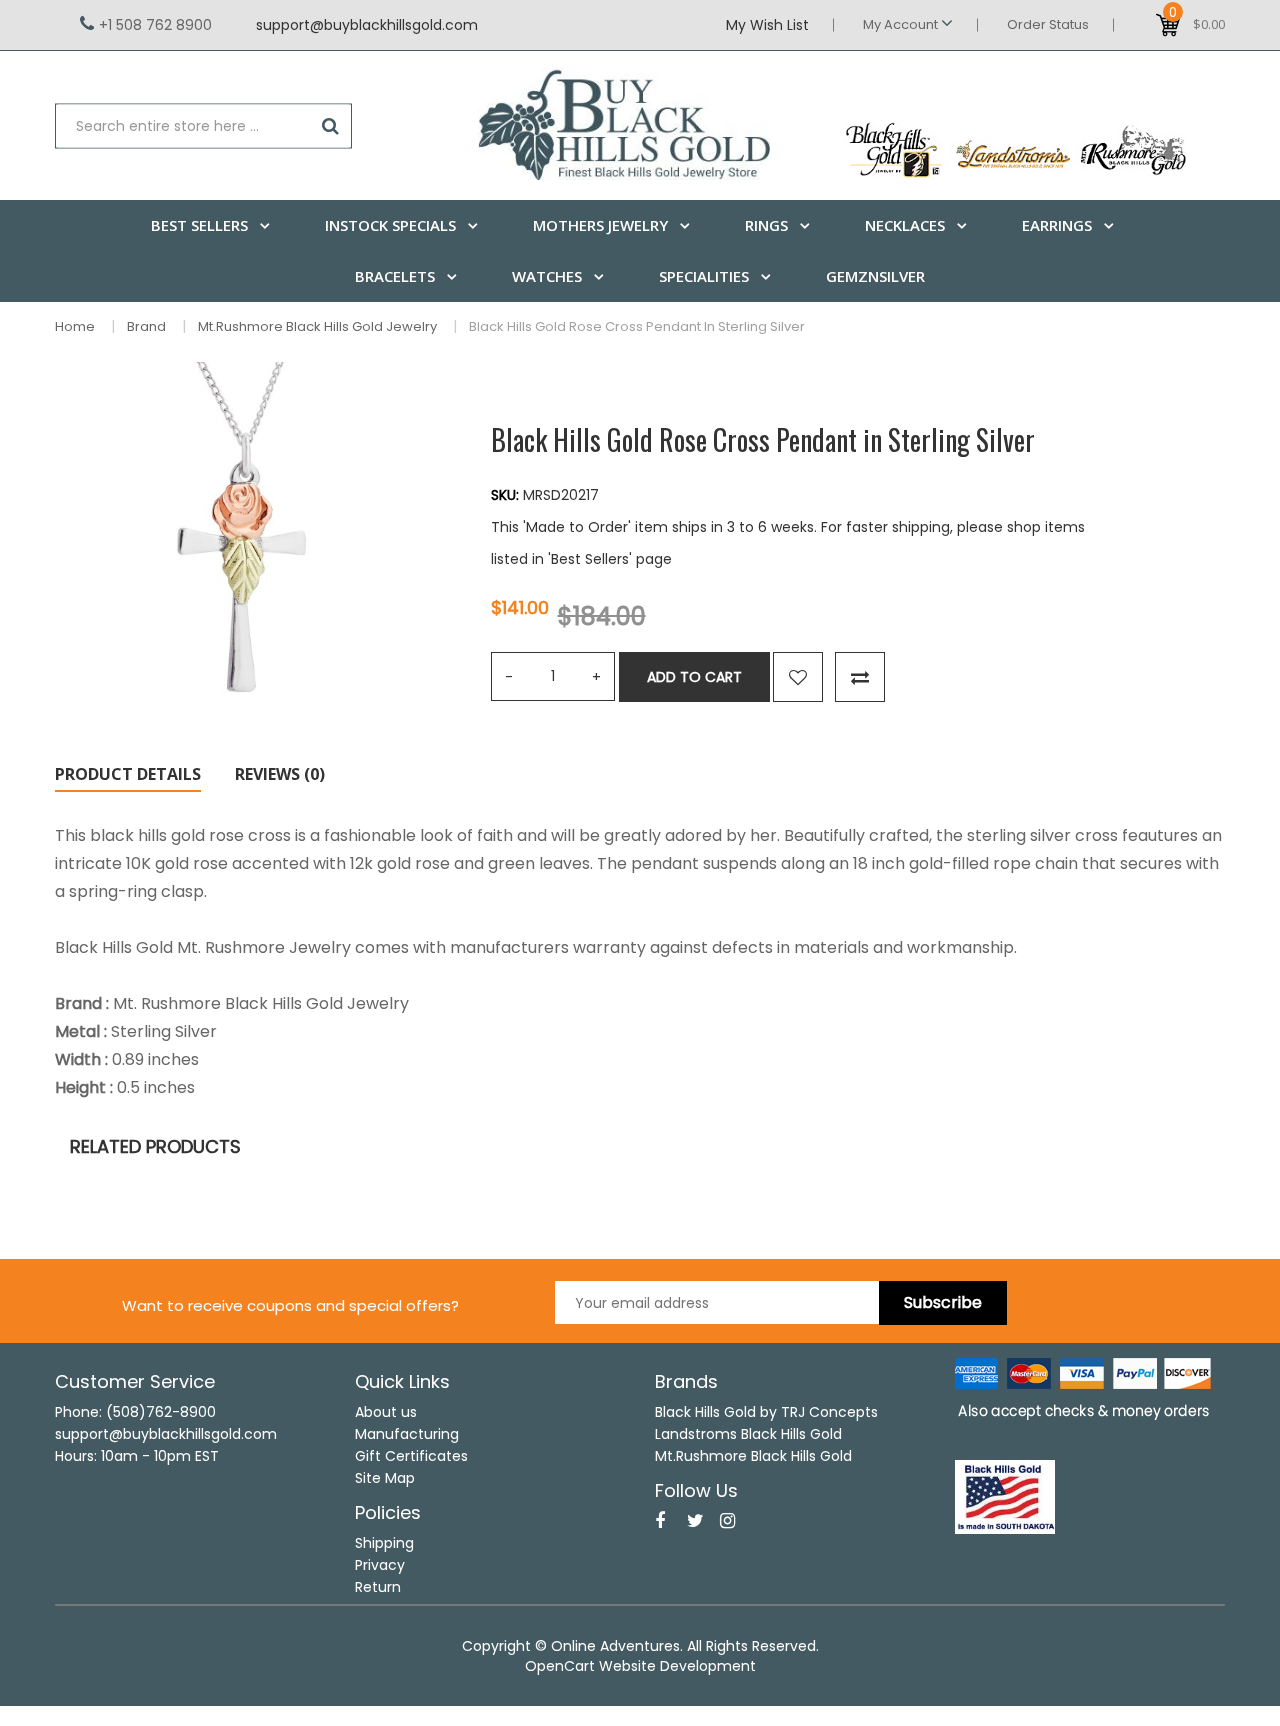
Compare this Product (860, 677)
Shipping (384, 1543)
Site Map (385, 1478)
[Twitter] (695, 1521)
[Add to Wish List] (798, 677)
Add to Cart (694, 677)
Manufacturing (407, 1434)
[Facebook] (660, 1521)
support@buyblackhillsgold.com (367, 25)
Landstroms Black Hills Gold (748, 1434)
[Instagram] (727, 1521)
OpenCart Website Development (640, 1666)
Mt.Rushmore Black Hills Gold (753, 1456)
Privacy (380, 1565)
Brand (146, 326)
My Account (902, 24)
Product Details (128, 774)
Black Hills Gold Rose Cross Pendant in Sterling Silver (637, 326)
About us (386, 1412)
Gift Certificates (411, 1456)
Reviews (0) (280, 774)
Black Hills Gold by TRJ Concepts (766, 1412)
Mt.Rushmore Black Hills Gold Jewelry (317, 326)
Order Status (1048, 24)
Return (378, 1587)
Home (75, 326)
